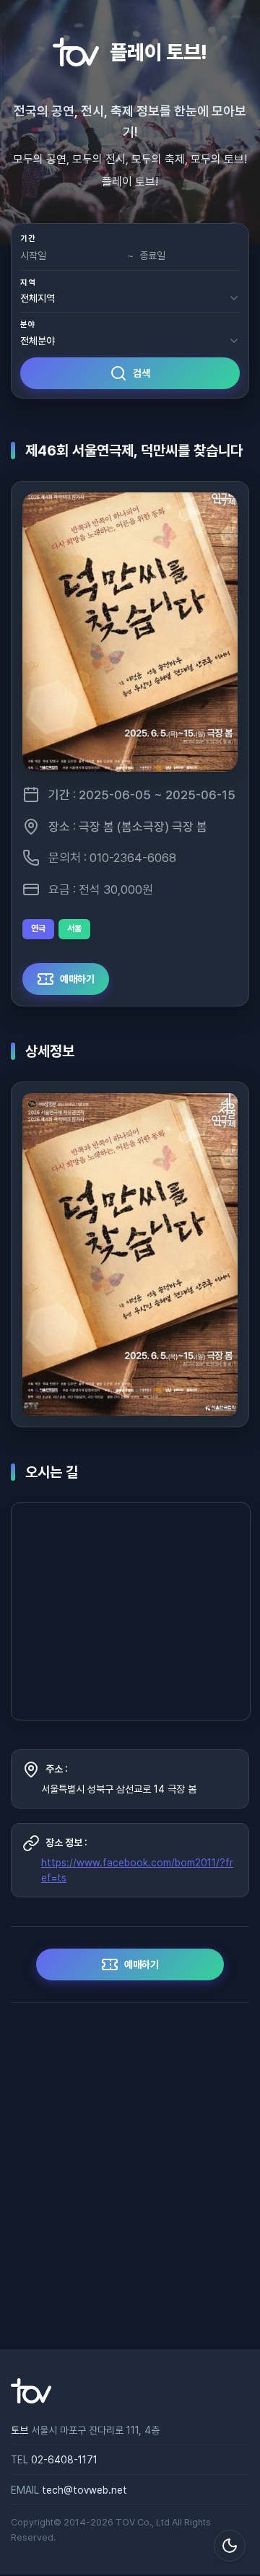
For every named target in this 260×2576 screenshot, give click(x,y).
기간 (28, 239)
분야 (28, 325)
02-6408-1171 (64, 2460)
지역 (28, 283)
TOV (125, 2522)
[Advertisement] (130, 2176)
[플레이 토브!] (31, 2400)
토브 (19, 2430)
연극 (38, 928)
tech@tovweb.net (84, 2490)
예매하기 (77, 978)
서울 (74, 928)
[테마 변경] (230, 2546)
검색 (142, 373)
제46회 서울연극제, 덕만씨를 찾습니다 (134, 451)
